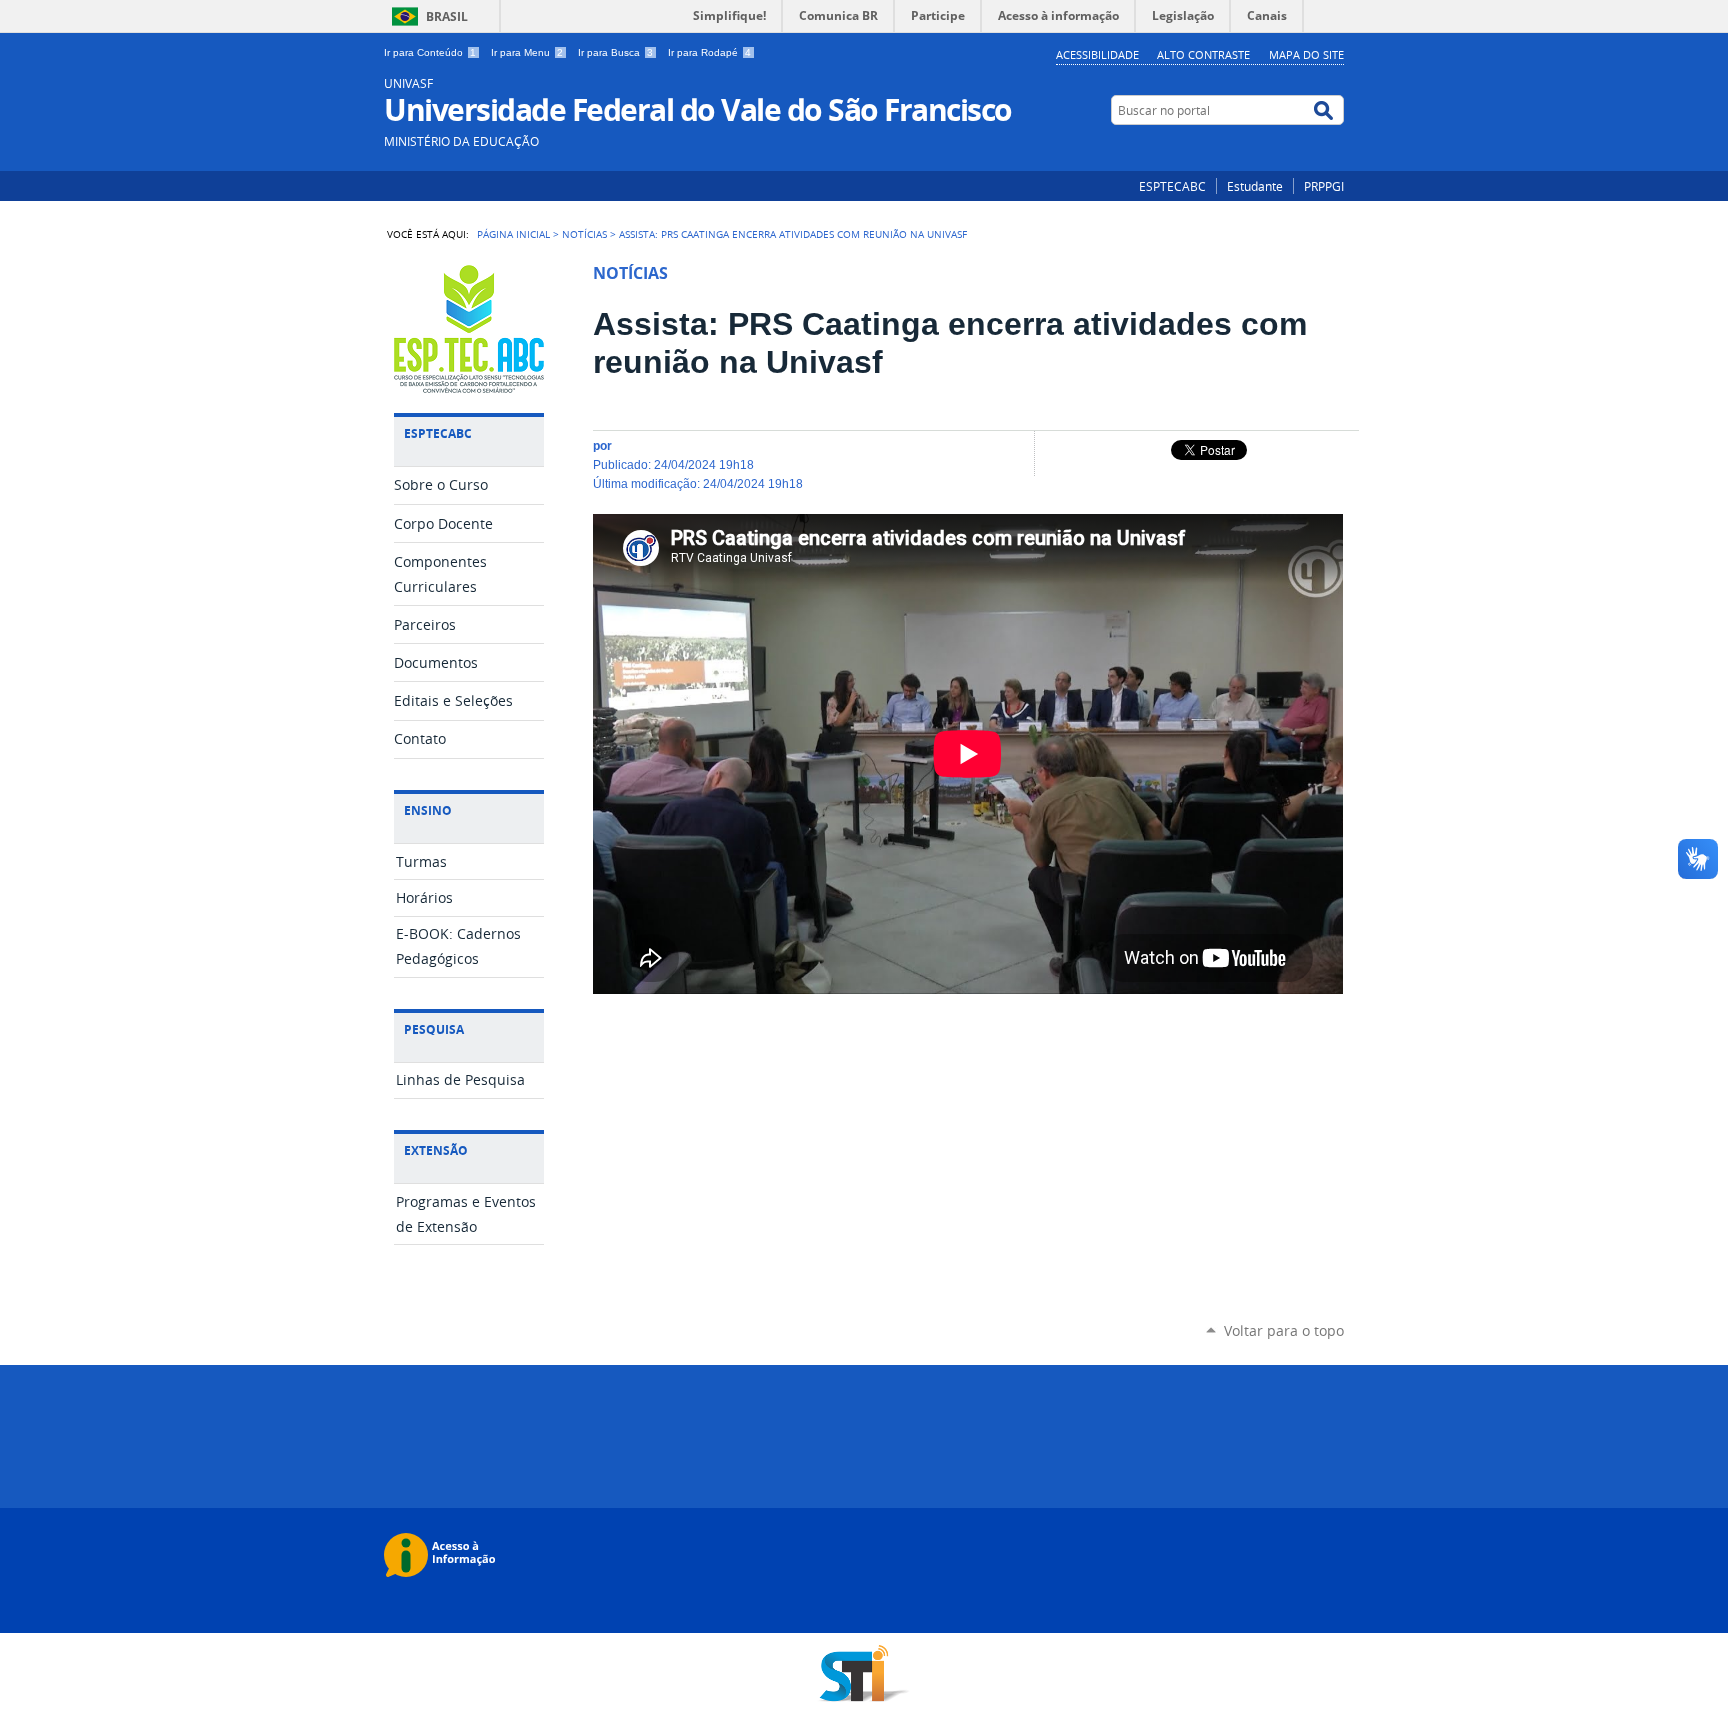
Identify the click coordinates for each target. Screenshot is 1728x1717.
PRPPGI (1324, 186)
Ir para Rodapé (709, 52)
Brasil (447, 16)
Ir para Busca (615, 52)
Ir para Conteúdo (430, 52)
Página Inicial (513, 234)
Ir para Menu (527, 52)
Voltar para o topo (1284, 1330)
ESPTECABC (1172, 186)
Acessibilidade (1097, 54)
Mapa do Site (1306, 54)
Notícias (584, 234)
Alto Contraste (1203, 54)
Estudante (1255, 186)
